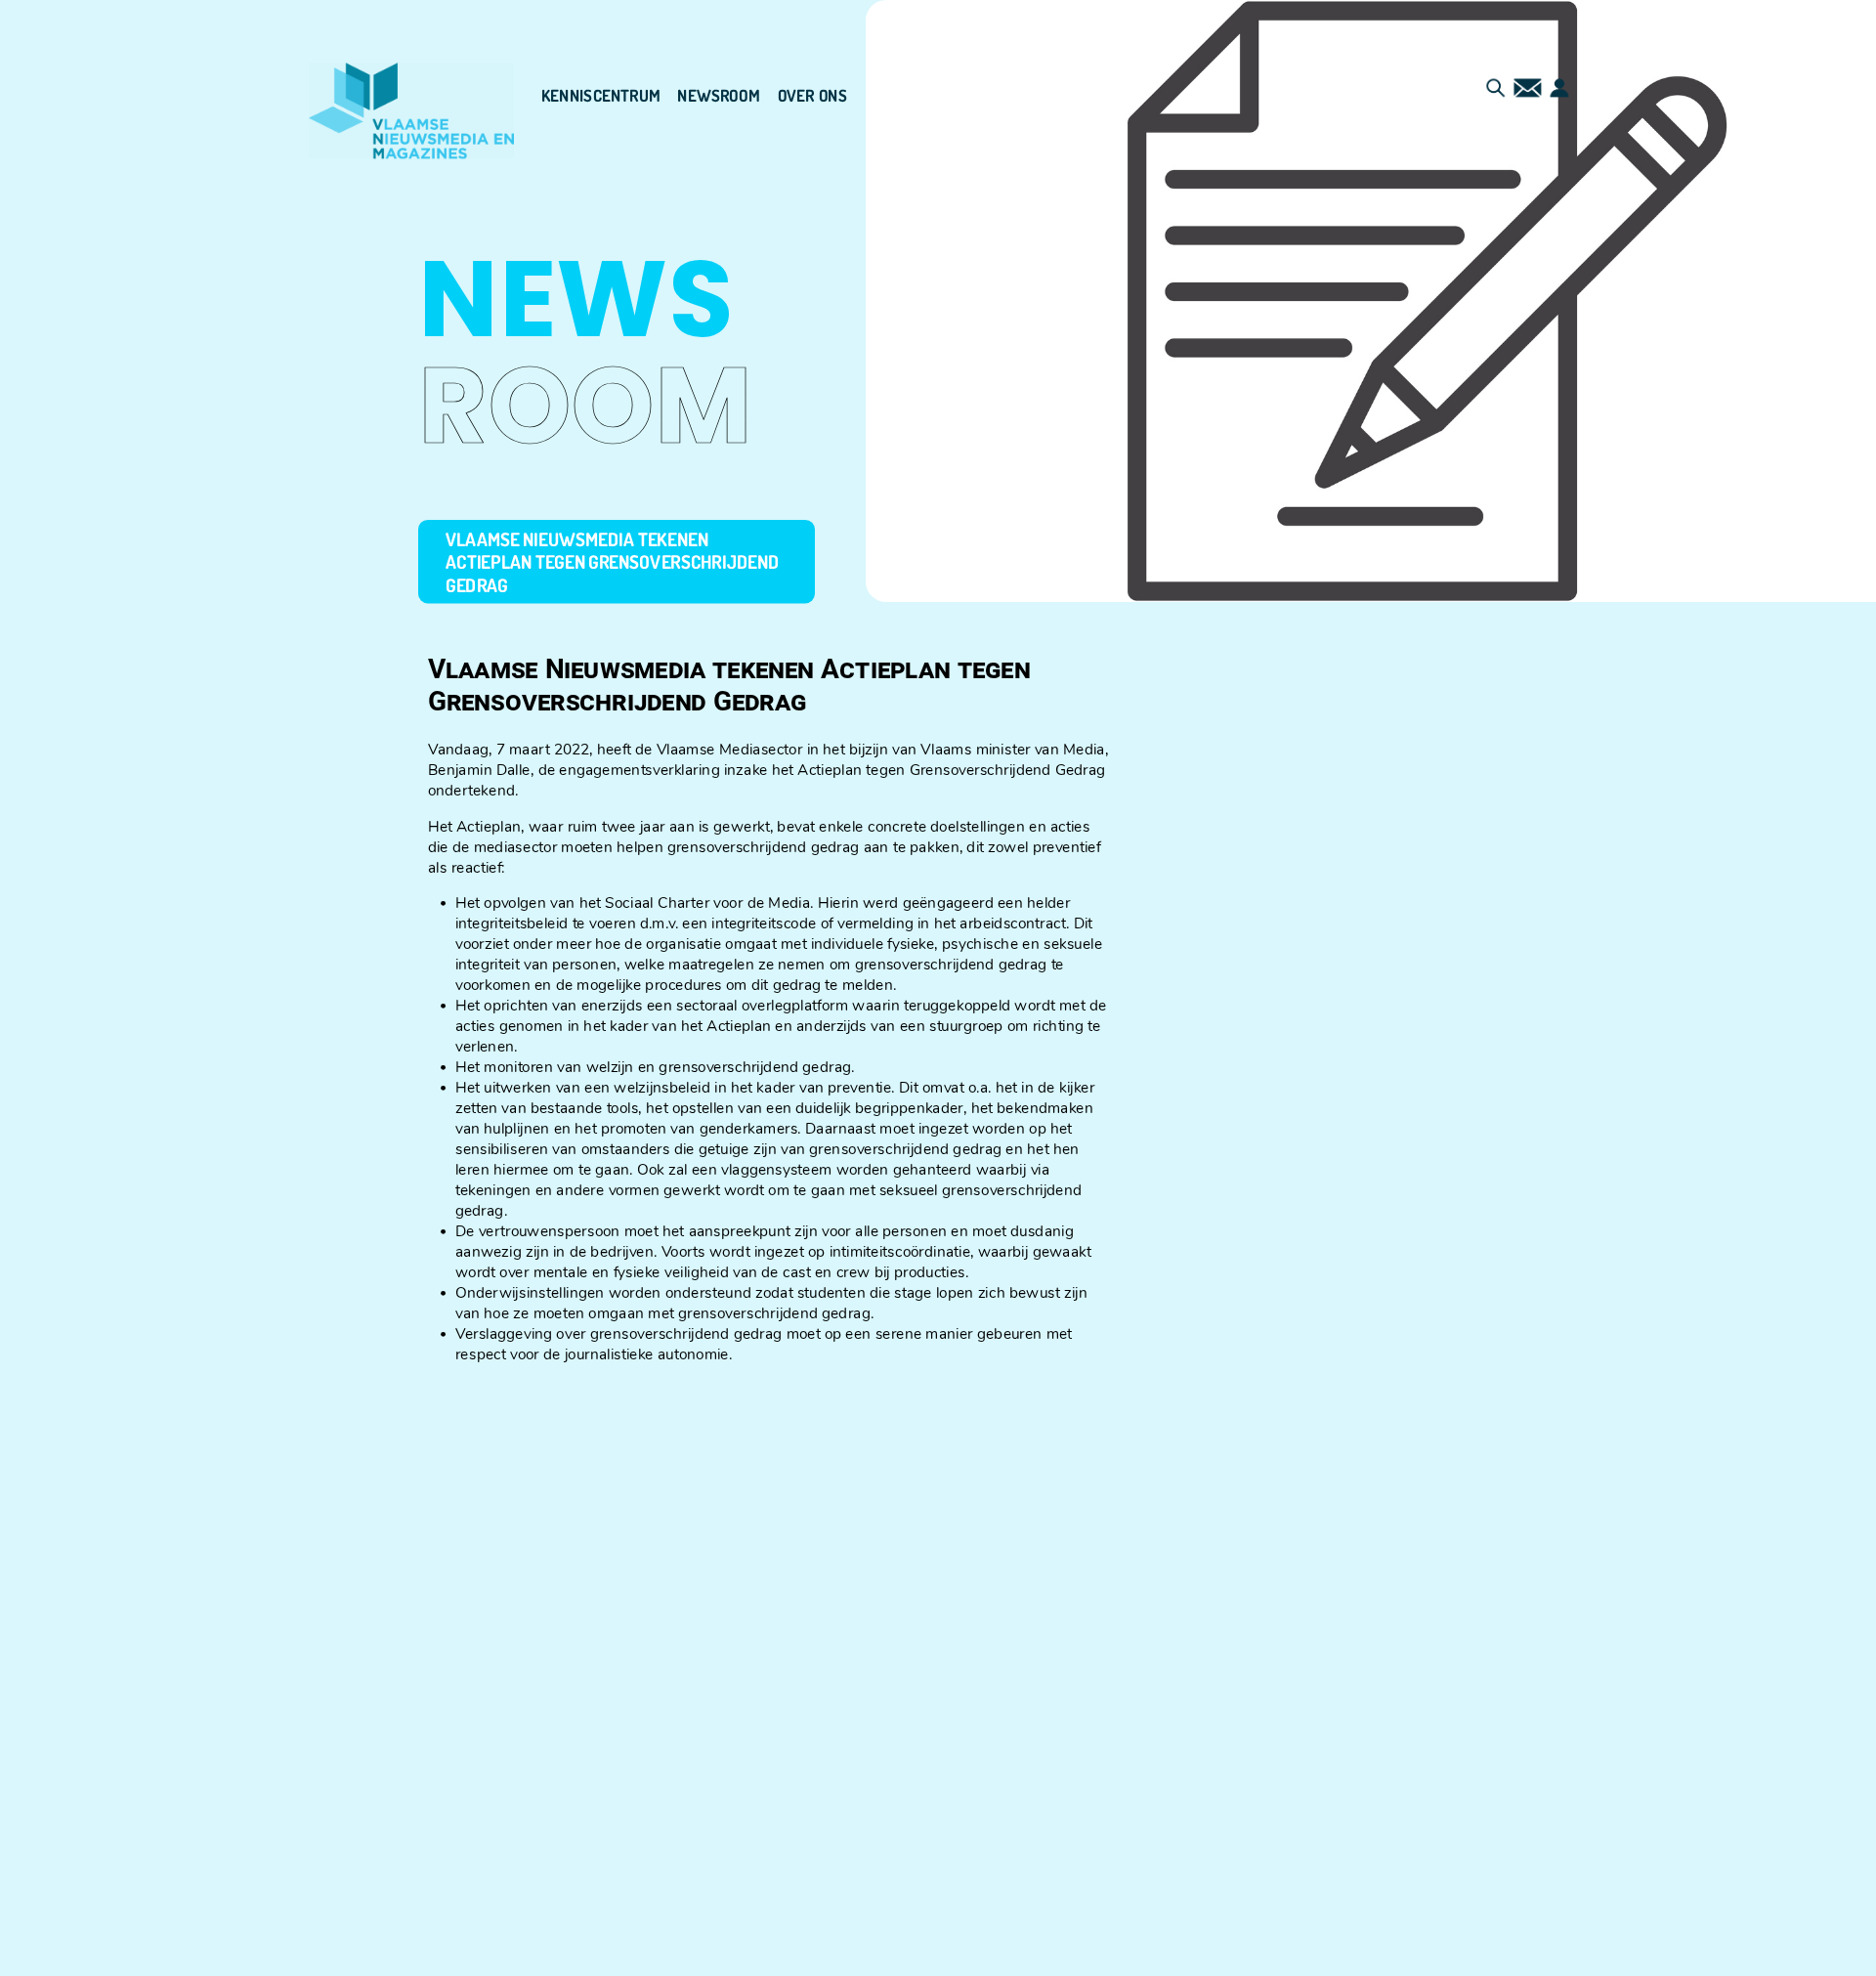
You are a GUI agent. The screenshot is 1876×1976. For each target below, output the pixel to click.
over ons (812, 96)
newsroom (719, 96)
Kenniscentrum (601, 96)
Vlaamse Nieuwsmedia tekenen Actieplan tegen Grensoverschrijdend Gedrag (613, 561)
